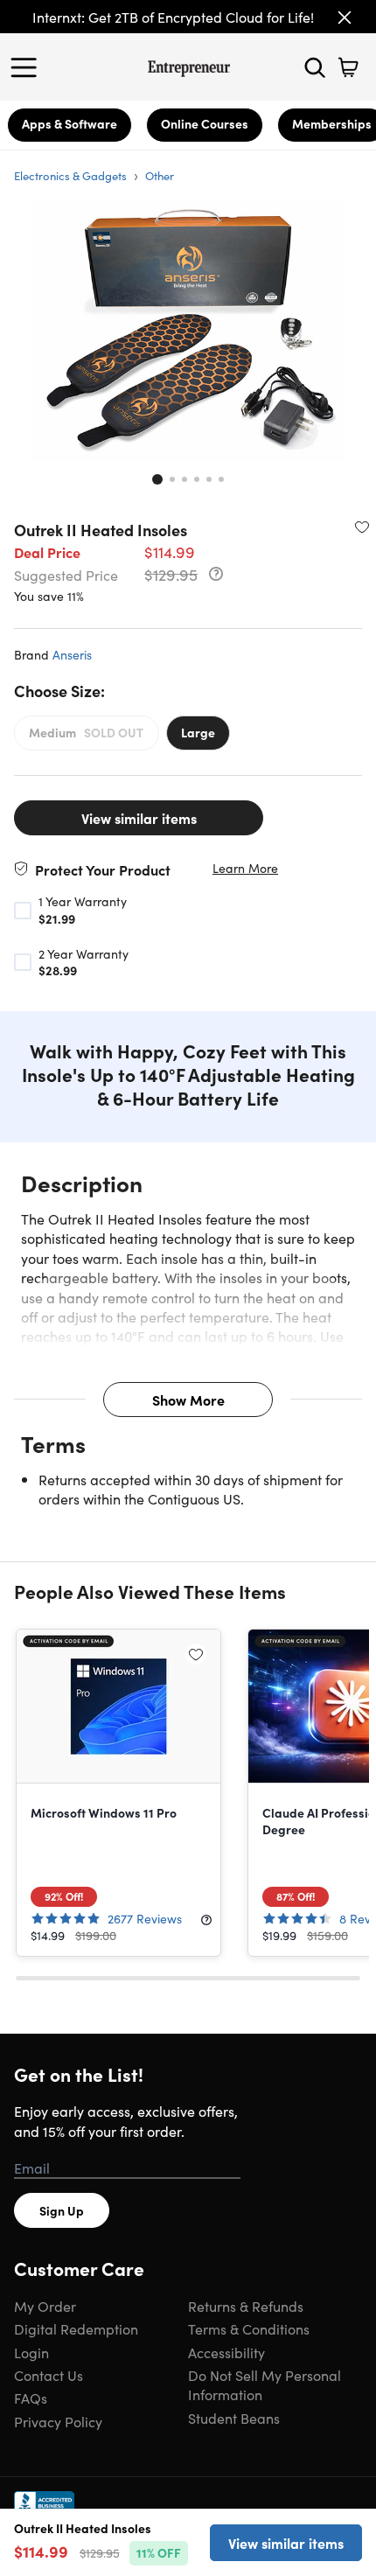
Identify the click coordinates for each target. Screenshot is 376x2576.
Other (160, 175)
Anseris (72, 654)
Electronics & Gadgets (70, 175)
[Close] (345, 17)
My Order (45, 2306)
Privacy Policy (58, 2421)
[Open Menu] (28, 67)
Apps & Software (70, 123)
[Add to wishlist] (362, 527)
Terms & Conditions (249, 2328)
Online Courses (205, 123)
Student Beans (234, 2418)
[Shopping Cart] (348, 67)
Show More (188, 1400)
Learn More (245, 868)
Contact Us (49, 2375)
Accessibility (226, 2352)
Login (31, 2352)
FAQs (31, 2398)
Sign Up (62, 2210)
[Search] (315, 67)
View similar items (139, 818)
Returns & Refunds (246, 2306)
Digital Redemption (76, 2328)
